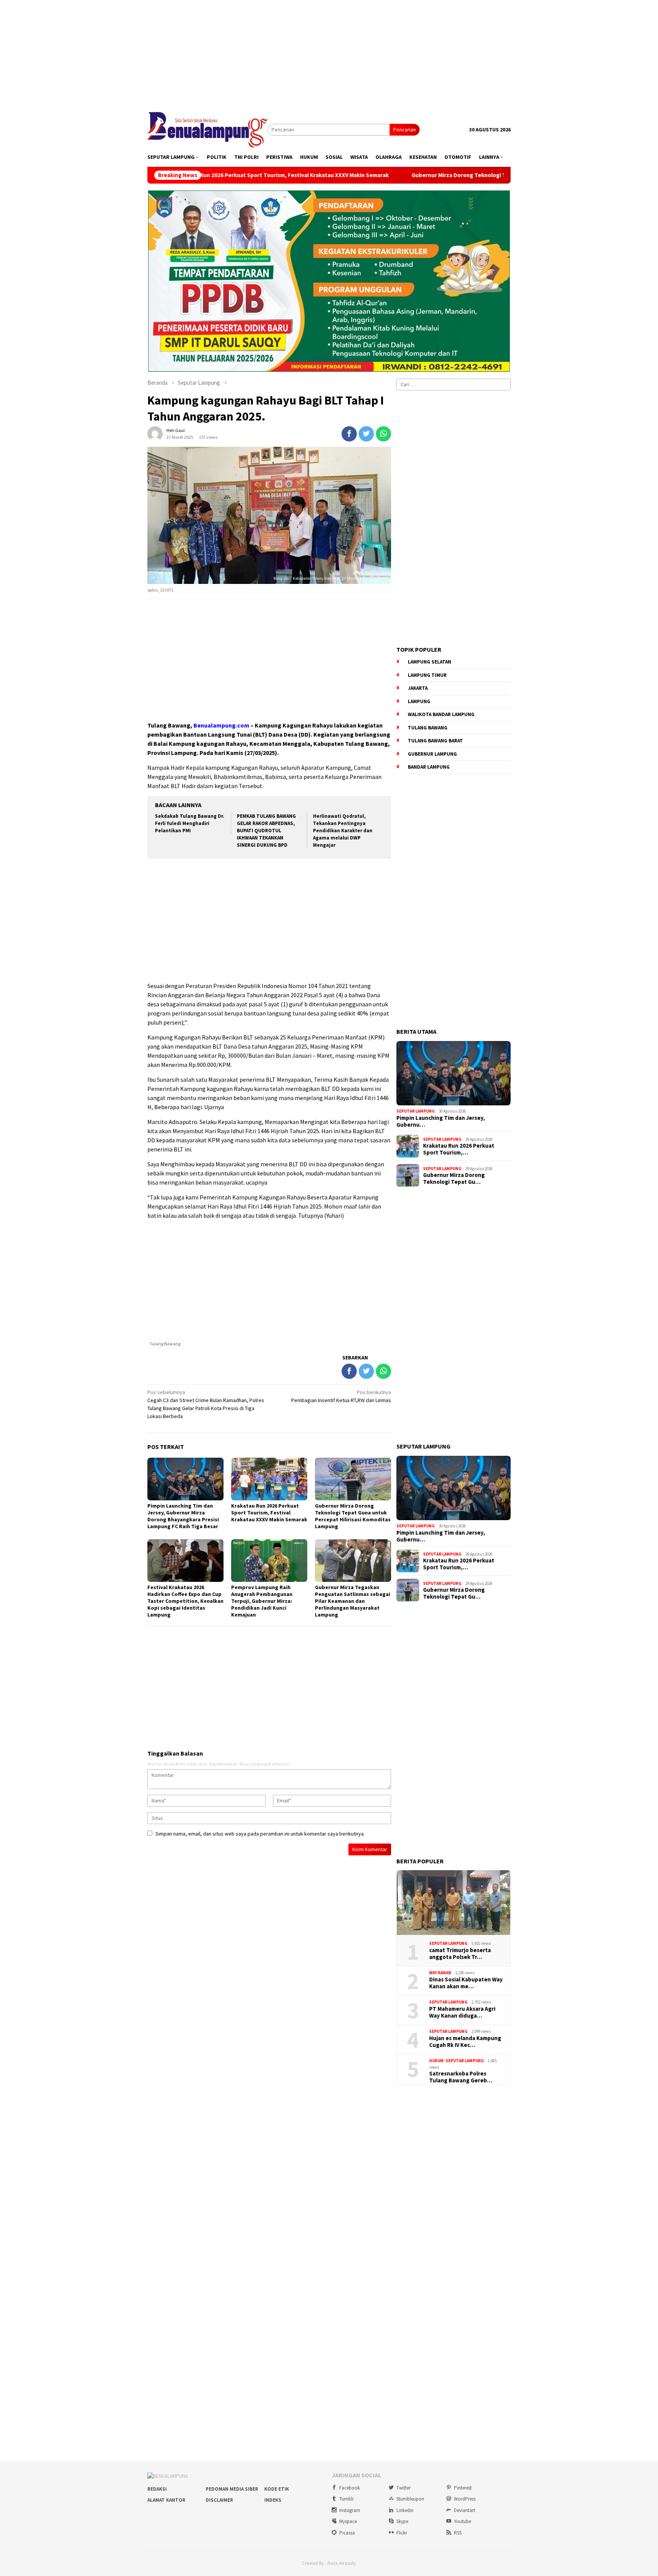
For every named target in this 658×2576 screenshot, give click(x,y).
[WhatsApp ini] (383, 434)
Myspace (348, 2521)
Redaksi (157, 2489)
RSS (458, 2533)
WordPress (465, 2499)
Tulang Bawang (165, 1344)
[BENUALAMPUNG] (207, 129)
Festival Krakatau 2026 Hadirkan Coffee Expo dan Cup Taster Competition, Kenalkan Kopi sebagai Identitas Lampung (185, 1601)
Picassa (347, 2533)
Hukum (436, 2061)
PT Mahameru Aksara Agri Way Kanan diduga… (462, 2012)
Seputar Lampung (416, 1111)
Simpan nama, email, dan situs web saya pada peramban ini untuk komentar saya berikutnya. (260, 1834)
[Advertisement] (329, 53)
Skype (402, 2521)
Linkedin (405, 2510)
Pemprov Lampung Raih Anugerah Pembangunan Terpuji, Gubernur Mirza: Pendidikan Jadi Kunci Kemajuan (262, 1601)
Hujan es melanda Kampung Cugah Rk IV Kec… (465, 2042)
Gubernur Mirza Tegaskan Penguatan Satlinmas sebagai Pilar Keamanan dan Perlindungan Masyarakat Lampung (353, 1601)
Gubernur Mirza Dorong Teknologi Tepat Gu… (454, 1178)
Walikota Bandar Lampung (441, 714)
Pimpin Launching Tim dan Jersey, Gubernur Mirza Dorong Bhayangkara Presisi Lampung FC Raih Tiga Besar (183, 1516)
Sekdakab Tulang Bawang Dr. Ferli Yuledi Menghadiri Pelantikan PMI (190, 823)
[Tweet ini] (366, 434)
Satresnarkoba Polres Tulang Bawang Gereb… (461, 2077)
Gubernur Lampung (432, 754)
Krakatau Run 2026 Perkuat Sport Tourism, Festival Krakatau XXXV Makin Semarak (269, 1513)
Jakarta (418, 688)
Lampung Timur (427, 675)
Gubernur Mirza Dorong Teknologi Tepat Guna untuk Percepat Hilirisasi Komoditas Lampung (418, 175)
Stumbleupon (410, 2499)
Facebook (350, 2488)
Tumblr (347, 2499)
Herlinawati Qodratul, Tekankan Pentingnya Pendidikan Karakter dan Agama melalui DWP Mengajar (343, 831)
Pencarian (405, 130)
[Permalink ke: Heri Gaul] (155, 433)
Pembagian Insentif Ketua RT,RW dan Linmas (341, 1396)
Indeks (273, 2500)
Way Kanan (440, 1973)
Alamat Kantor (166, 2500)
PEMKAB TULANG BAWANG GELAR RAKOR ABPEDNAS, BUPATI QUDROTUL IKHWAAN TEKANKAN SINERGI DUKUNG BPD (266, 831)
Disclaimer (219, 2500)
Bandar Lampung (429, 767)
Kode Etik (277, 2489)
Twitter (403, 2488)
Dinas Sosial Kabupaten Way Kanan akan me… (466, 1983)
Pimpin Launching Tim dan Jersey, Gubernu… (441, 1121)
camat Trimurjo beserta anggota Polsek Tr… (460, 1954)
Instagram (350, 2510)
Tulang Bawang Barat (435, 741)
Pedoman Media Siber (232, 2489)
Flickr (402, 2533)
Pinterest (463, 2488)
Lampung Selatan (430, 662)
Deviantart (465, 2510)
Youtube (462, 2521)
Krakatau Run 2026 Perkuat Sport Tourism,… (459, 1149)
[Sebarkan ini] (349, 434)
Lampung (419, 701)
